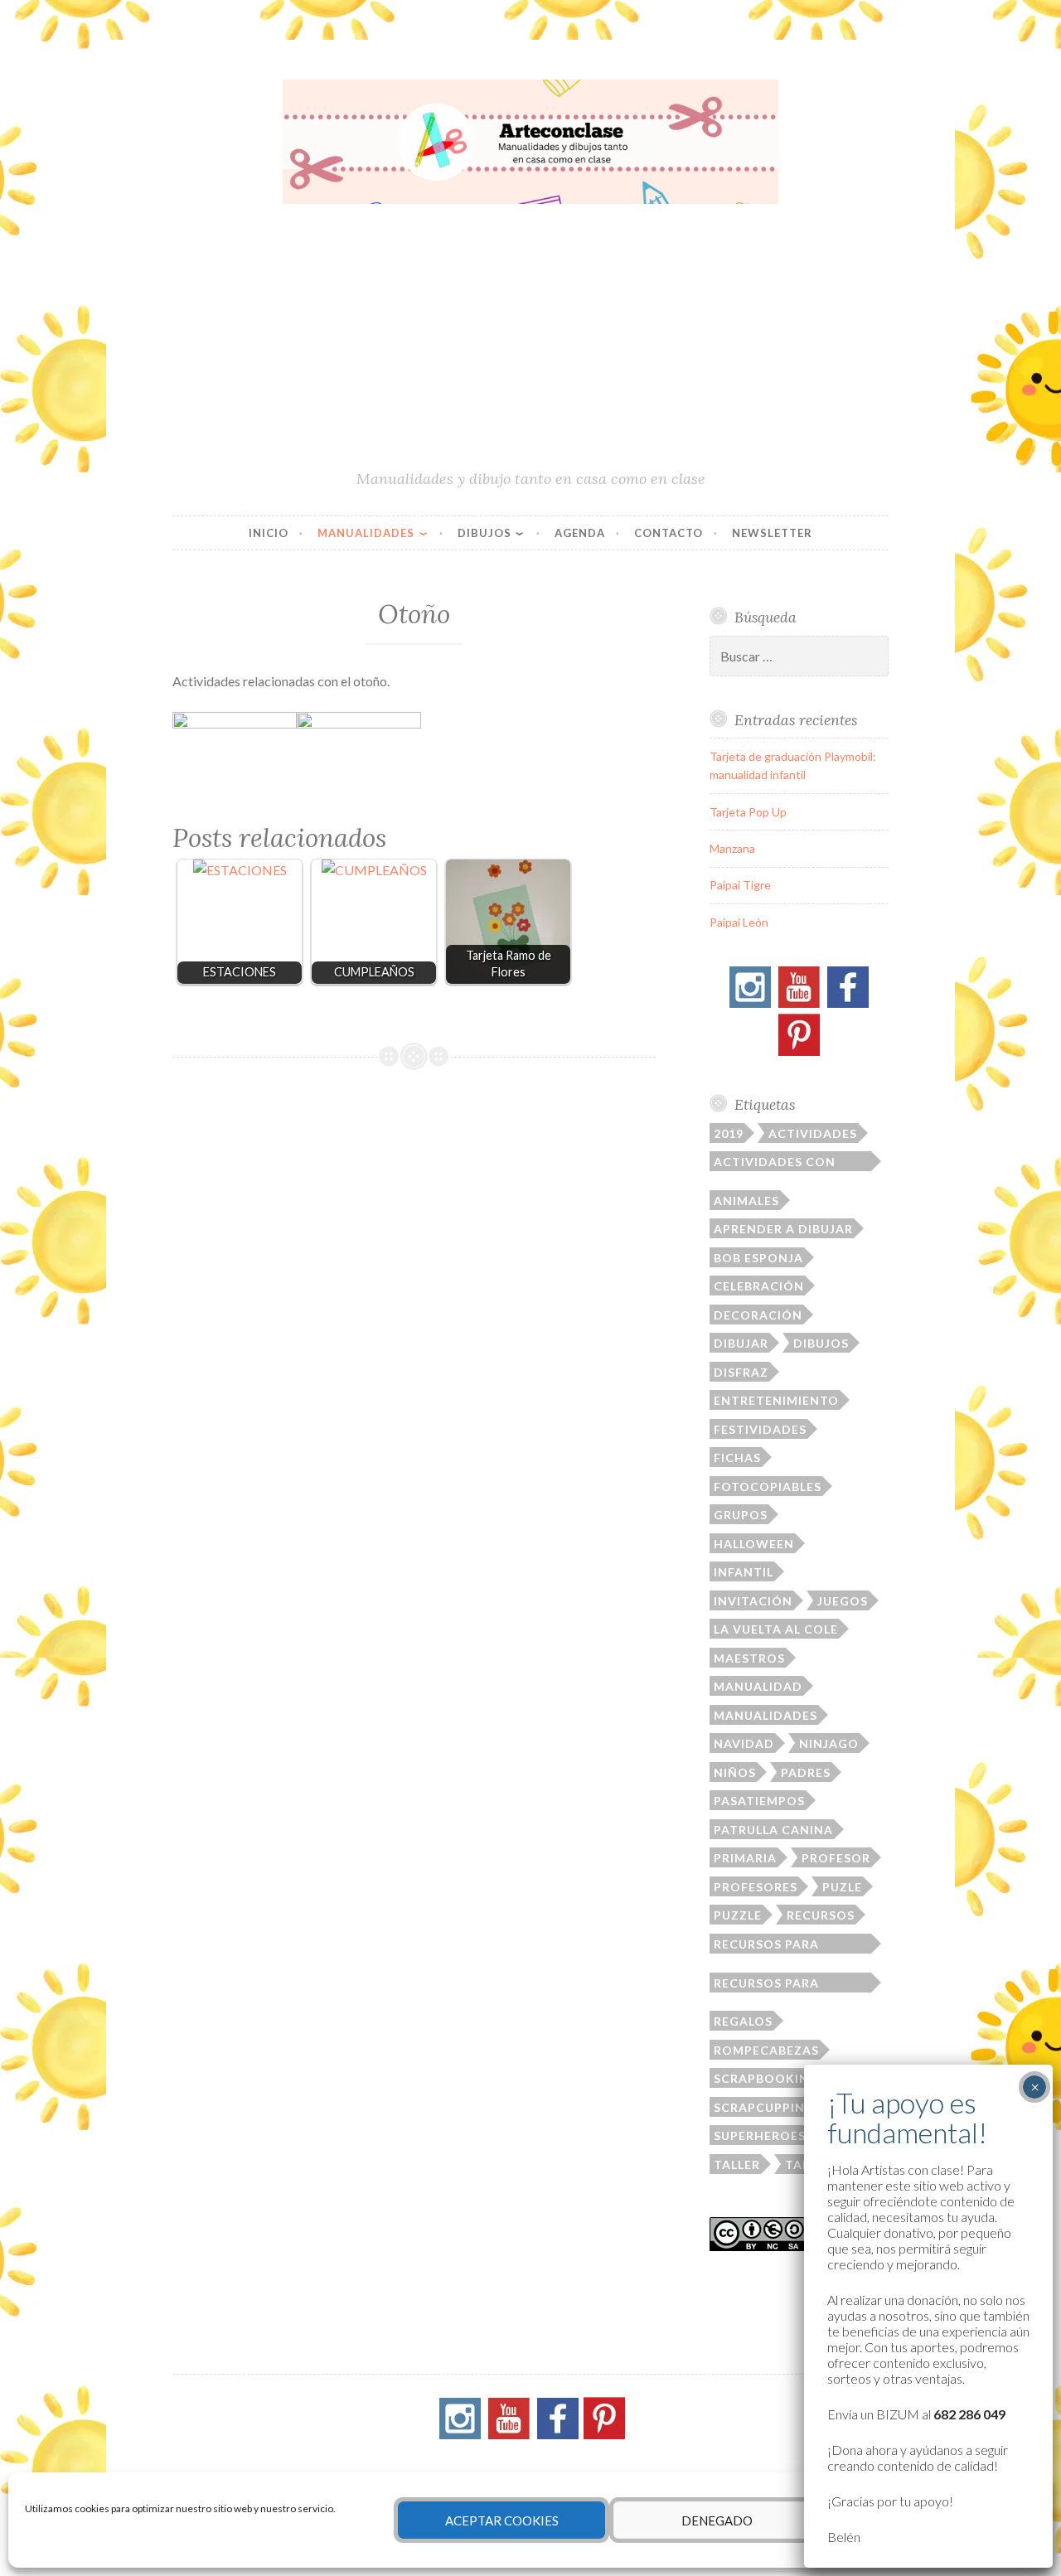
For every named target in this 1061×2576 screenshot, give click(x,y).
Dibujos (484, 533)
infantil (744, 1572)
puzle (842, 1887)
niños (735, 1772)
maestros (749, 1658)
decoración (758, 1315)
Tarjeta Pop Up (748, 812)
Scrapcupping (764, 2107)
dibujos (821, 1343)
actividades (813, 1133)
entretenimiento (776, 1400)
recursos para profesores (766, 1984)
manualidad (758, 1686)
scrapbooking (766, 2078)
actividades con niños (775, 1163)
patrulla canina (773, 1830)
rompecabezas (766, 2050)
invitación (753, 1601)
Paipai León (739, 922)
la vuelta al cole (776, 1629)
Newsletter (772, 533)
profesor (836, 1858)
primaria (745, 1858)
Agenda (580, 533)
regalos (743, 2021)
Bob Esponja (758, 1258)
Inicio (269, 533)
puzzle (738, 1915)
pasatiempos (759, 1801)
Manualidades (366, 533)
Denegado (717, 2520)
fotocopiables (768, 1487)
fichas (737, 1457)
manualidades (765, 1715)
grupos (741, 1515)
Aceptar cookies (502, 2520)
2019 (729, 1133)
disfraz (741, 1372)
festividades (760, 1429)
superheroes (760, 2135)
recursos (821, 1915)
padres (806, 1772)
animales (746, 1201)
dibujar (741, 1343)
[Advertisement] (530, 344)
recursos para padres (766, 1945)
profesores (756, 1887)
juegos (843, 1601)
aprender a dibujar (783, 1229)
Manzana (732, 848)
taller (737, 2164)
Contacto (669, 533)
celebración (759, 1286)
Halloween (754, 1544)
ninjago (829, 1743)
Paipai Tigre (740, 885)
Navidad (744, 1743)
